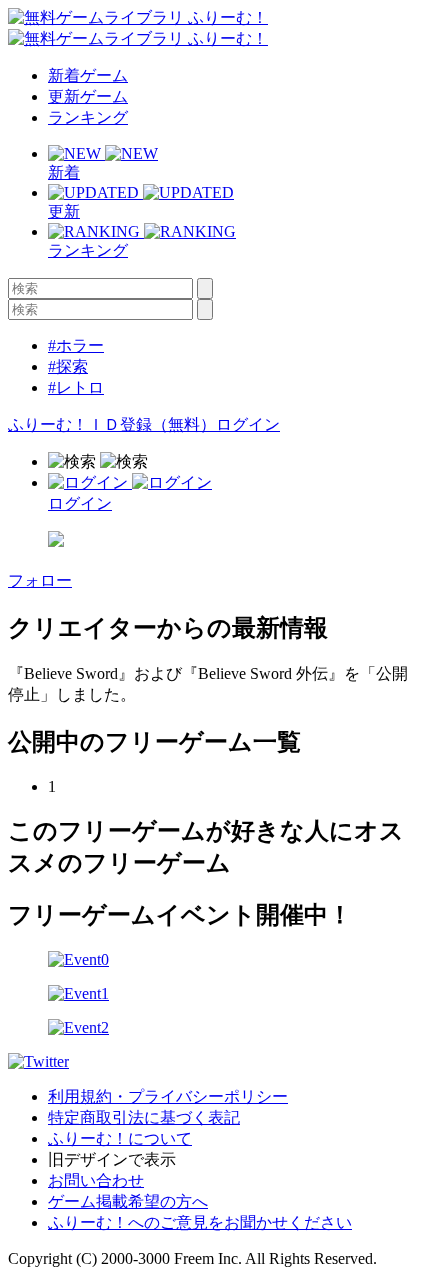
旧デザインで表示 (112, 1159)
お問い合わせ (96, 1180)
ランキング (88, 117)
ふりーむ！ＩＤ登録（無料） (112, 424)
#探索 (68, 366)
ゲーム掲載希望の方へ (128, 1201)
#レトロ (76, 387)
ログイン (248, 424)
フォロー (40, 580)
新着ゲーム (88, 75)
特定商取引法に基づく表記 (144, 1117)
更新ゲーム (88, 96)
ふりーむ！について (120, 1138)
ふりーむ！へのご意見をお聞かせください (200, 1222)
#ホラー (76, 345)
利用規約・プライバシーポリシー (168, 1096)
